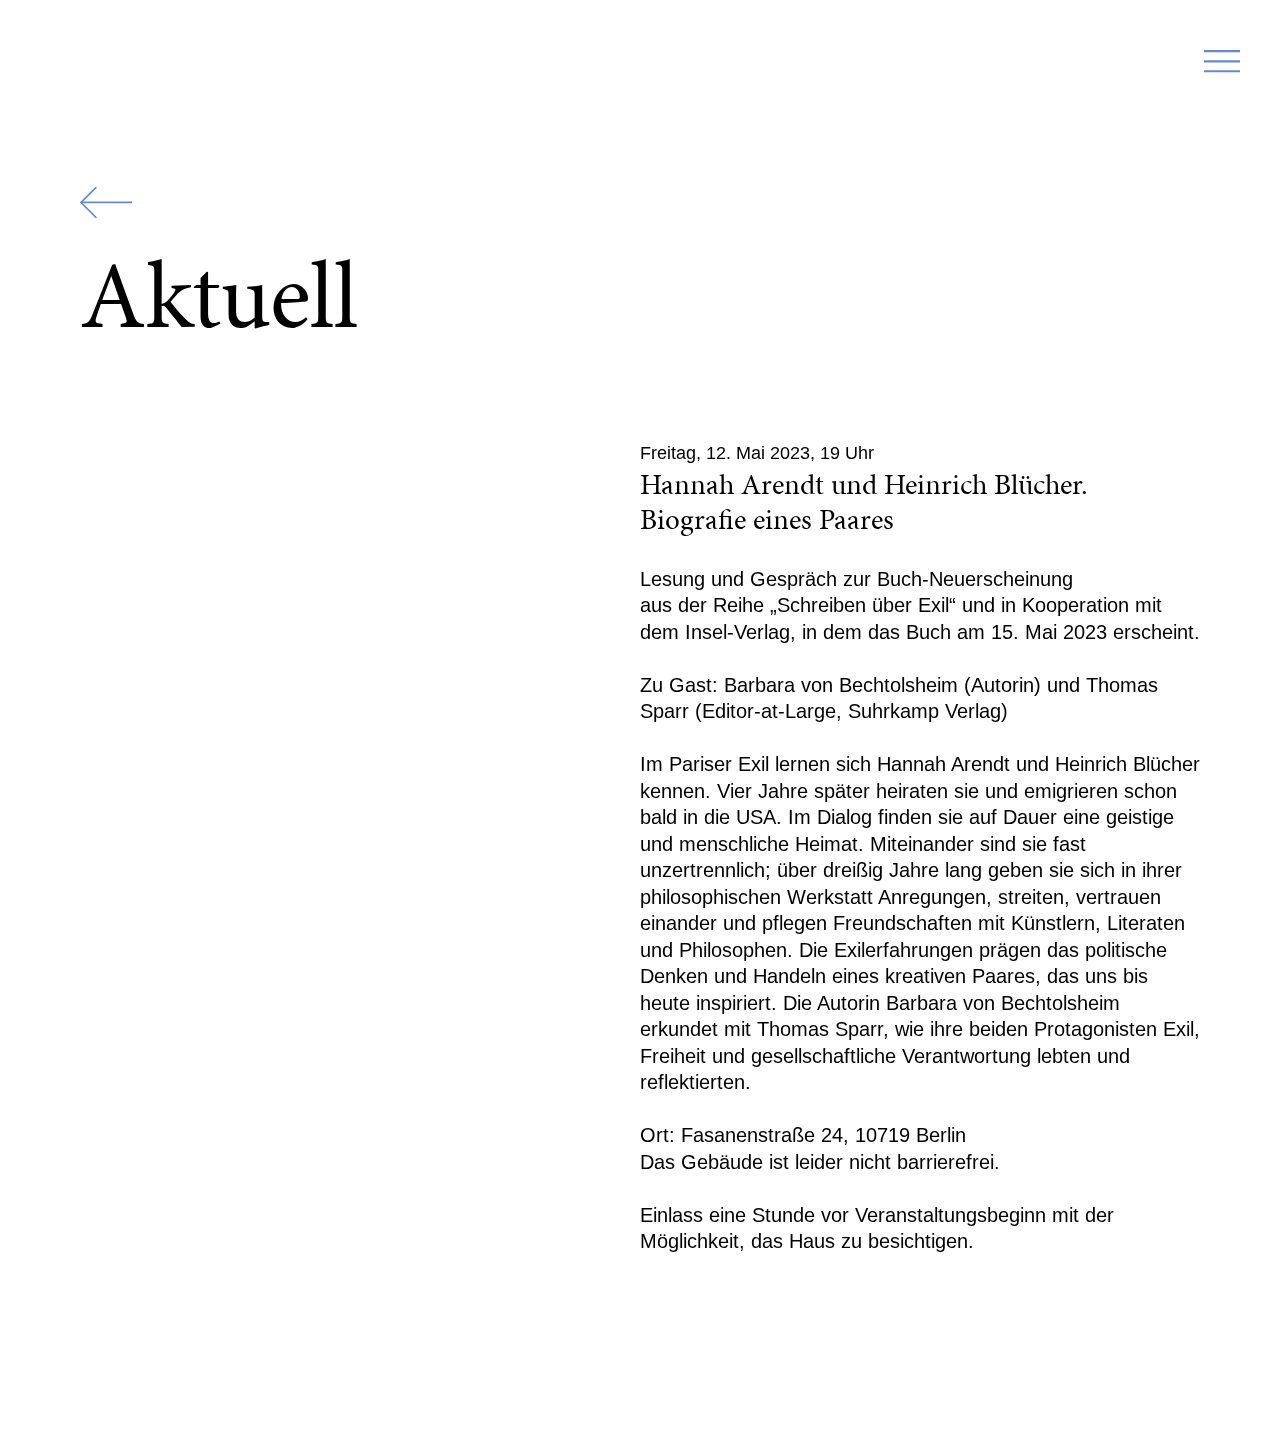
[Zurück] (106, 202)
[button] (1222, 68)
